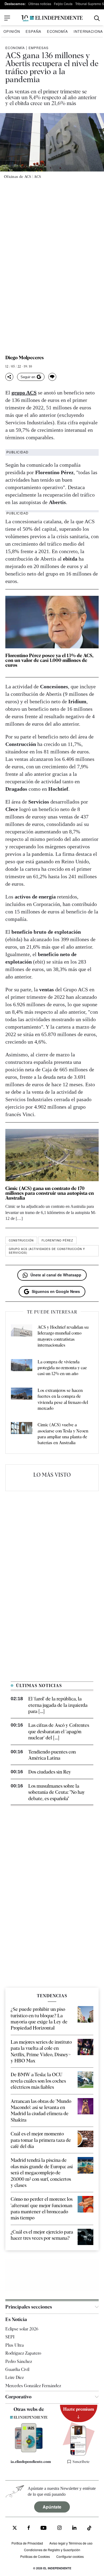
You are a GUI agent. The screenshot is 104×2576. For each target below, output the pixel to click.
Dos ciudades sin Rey (50, 1772)
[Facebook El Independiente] (29, 2529)
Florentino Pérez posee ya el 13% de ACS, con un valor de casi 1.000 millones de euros (49, 660)
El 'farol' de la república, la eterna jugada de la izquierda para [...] (58, 1705)
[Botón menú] (7, 18)
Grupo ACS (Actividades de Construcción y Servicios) (47, 1251)
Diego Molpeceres (25, 358)
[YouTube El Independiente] (44, 2529)
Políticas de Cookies (35, 2556)
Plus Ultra (15, 2345)
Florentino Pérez (57, 1240)
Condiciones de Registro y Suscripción (52, 2550)
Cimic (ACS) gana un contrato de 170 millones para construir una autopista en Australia (50, 1193)
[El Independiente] (52, 18)
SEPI (10, 2337)
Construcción (21, 1240)
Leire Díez (15, 2378)
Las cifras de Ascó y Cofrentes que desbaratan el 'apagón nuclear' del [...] (59, 1731)
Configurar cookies (70, 2556)
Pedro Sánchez (19, 2361)
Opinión (12, 31)
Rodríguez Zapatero (23, 2353)
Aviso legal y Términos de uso (71, 2543)
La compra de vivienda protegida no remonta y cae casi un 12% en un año (62, 1368)
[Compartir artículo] (9, 377)
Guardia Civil (17, 2369)
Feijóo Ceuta (63, 4)
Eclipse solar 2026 (22, 2329)
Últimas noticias (40, 4)
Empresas (39, 48)
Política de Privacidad (27, 2543)
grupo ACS (24, 393)
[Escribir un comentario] (52, 377)
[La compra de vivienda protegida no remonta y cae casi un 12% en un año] (22, 1368)
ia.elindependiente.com (31, 2462)
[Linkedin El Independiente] (74, 2529)
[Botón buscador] (97, 18)
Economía (57, 31)
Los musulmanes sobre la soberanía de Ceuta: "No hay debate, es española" (57, 1792)
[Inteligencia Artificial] (29, 2451)
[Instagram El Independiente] (59, 2529)
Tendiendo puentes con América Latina (52, 1755)
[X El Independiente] (15, 2529)
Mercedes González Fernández (33, 2386)
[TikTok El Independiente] (89, 2529)
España (33, 31)
